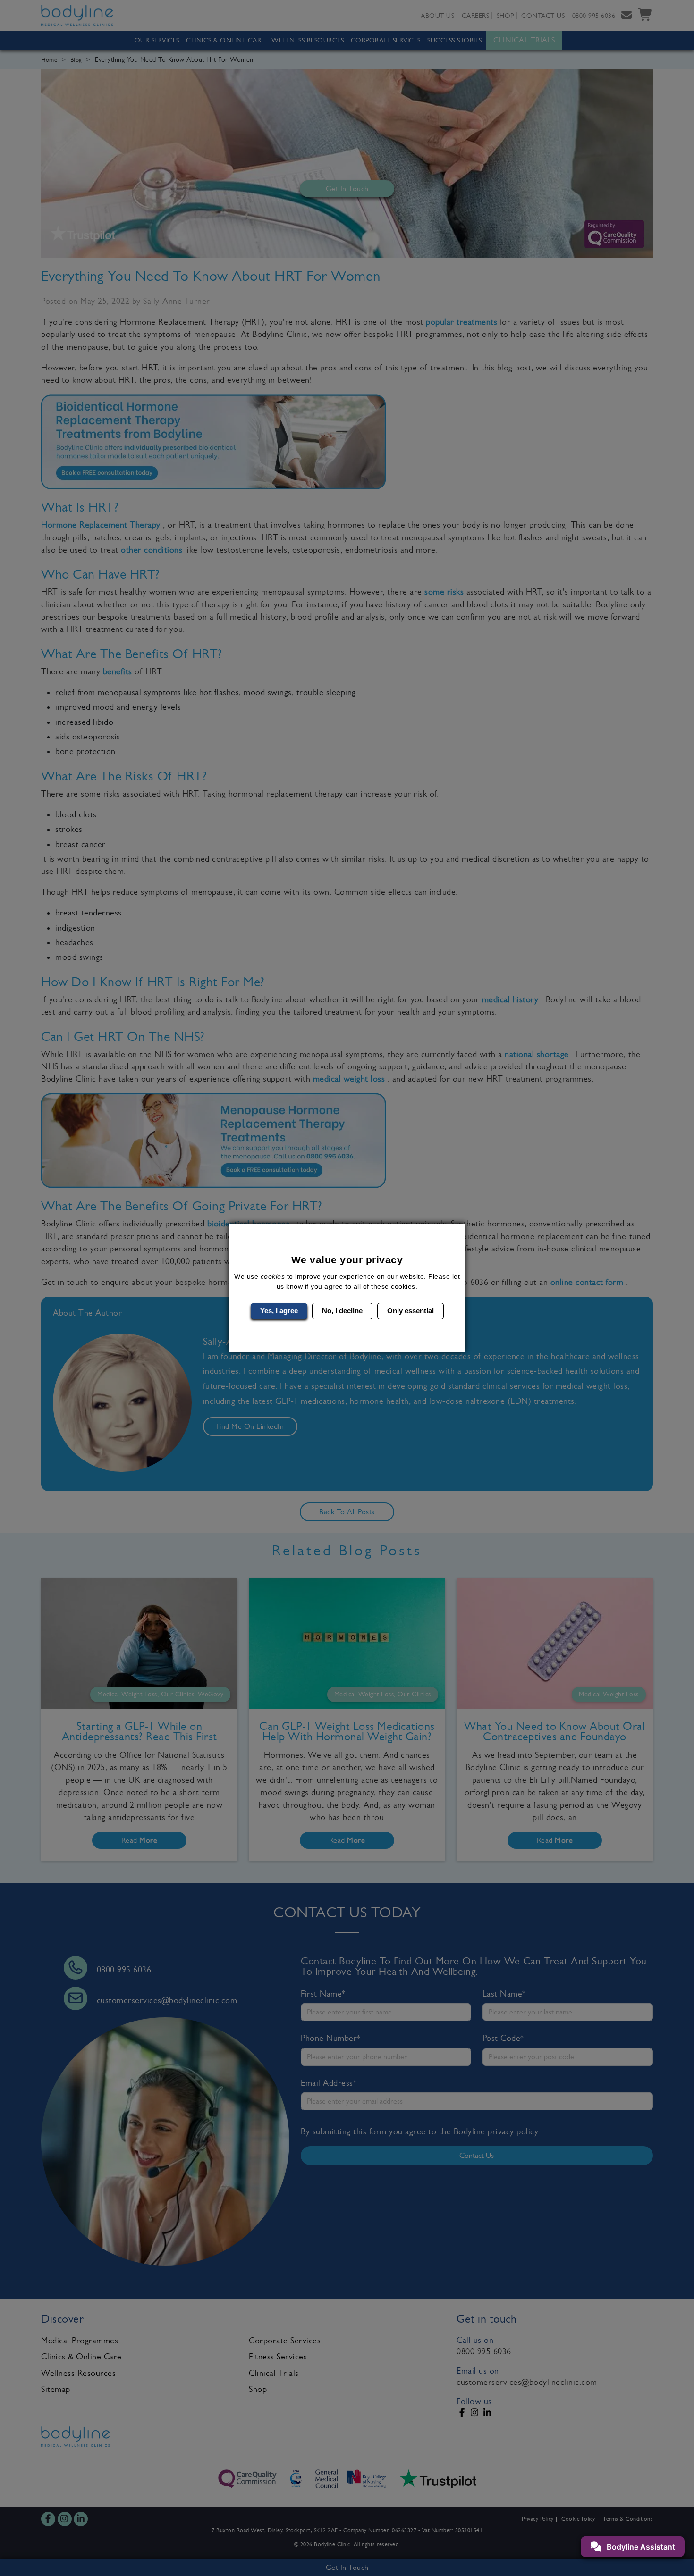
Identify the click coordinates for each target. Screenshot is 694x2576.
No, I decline (342, 1311)
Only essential (410, 1311)
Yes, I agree (279, 1311)
